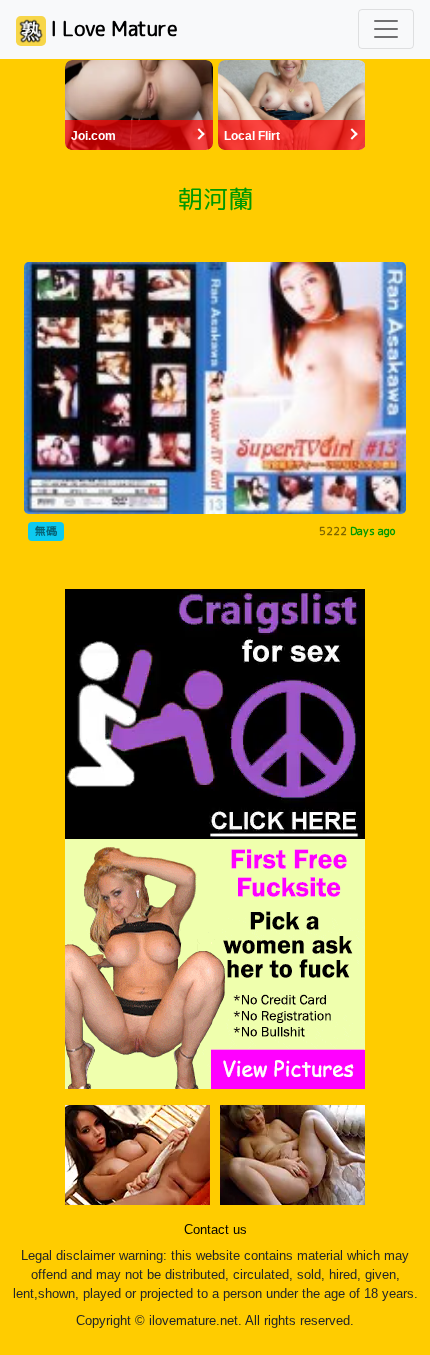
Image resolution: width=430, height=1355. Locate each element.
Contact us (215, 1230)
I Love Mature (112, 28)
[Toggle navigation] (386, 29)
